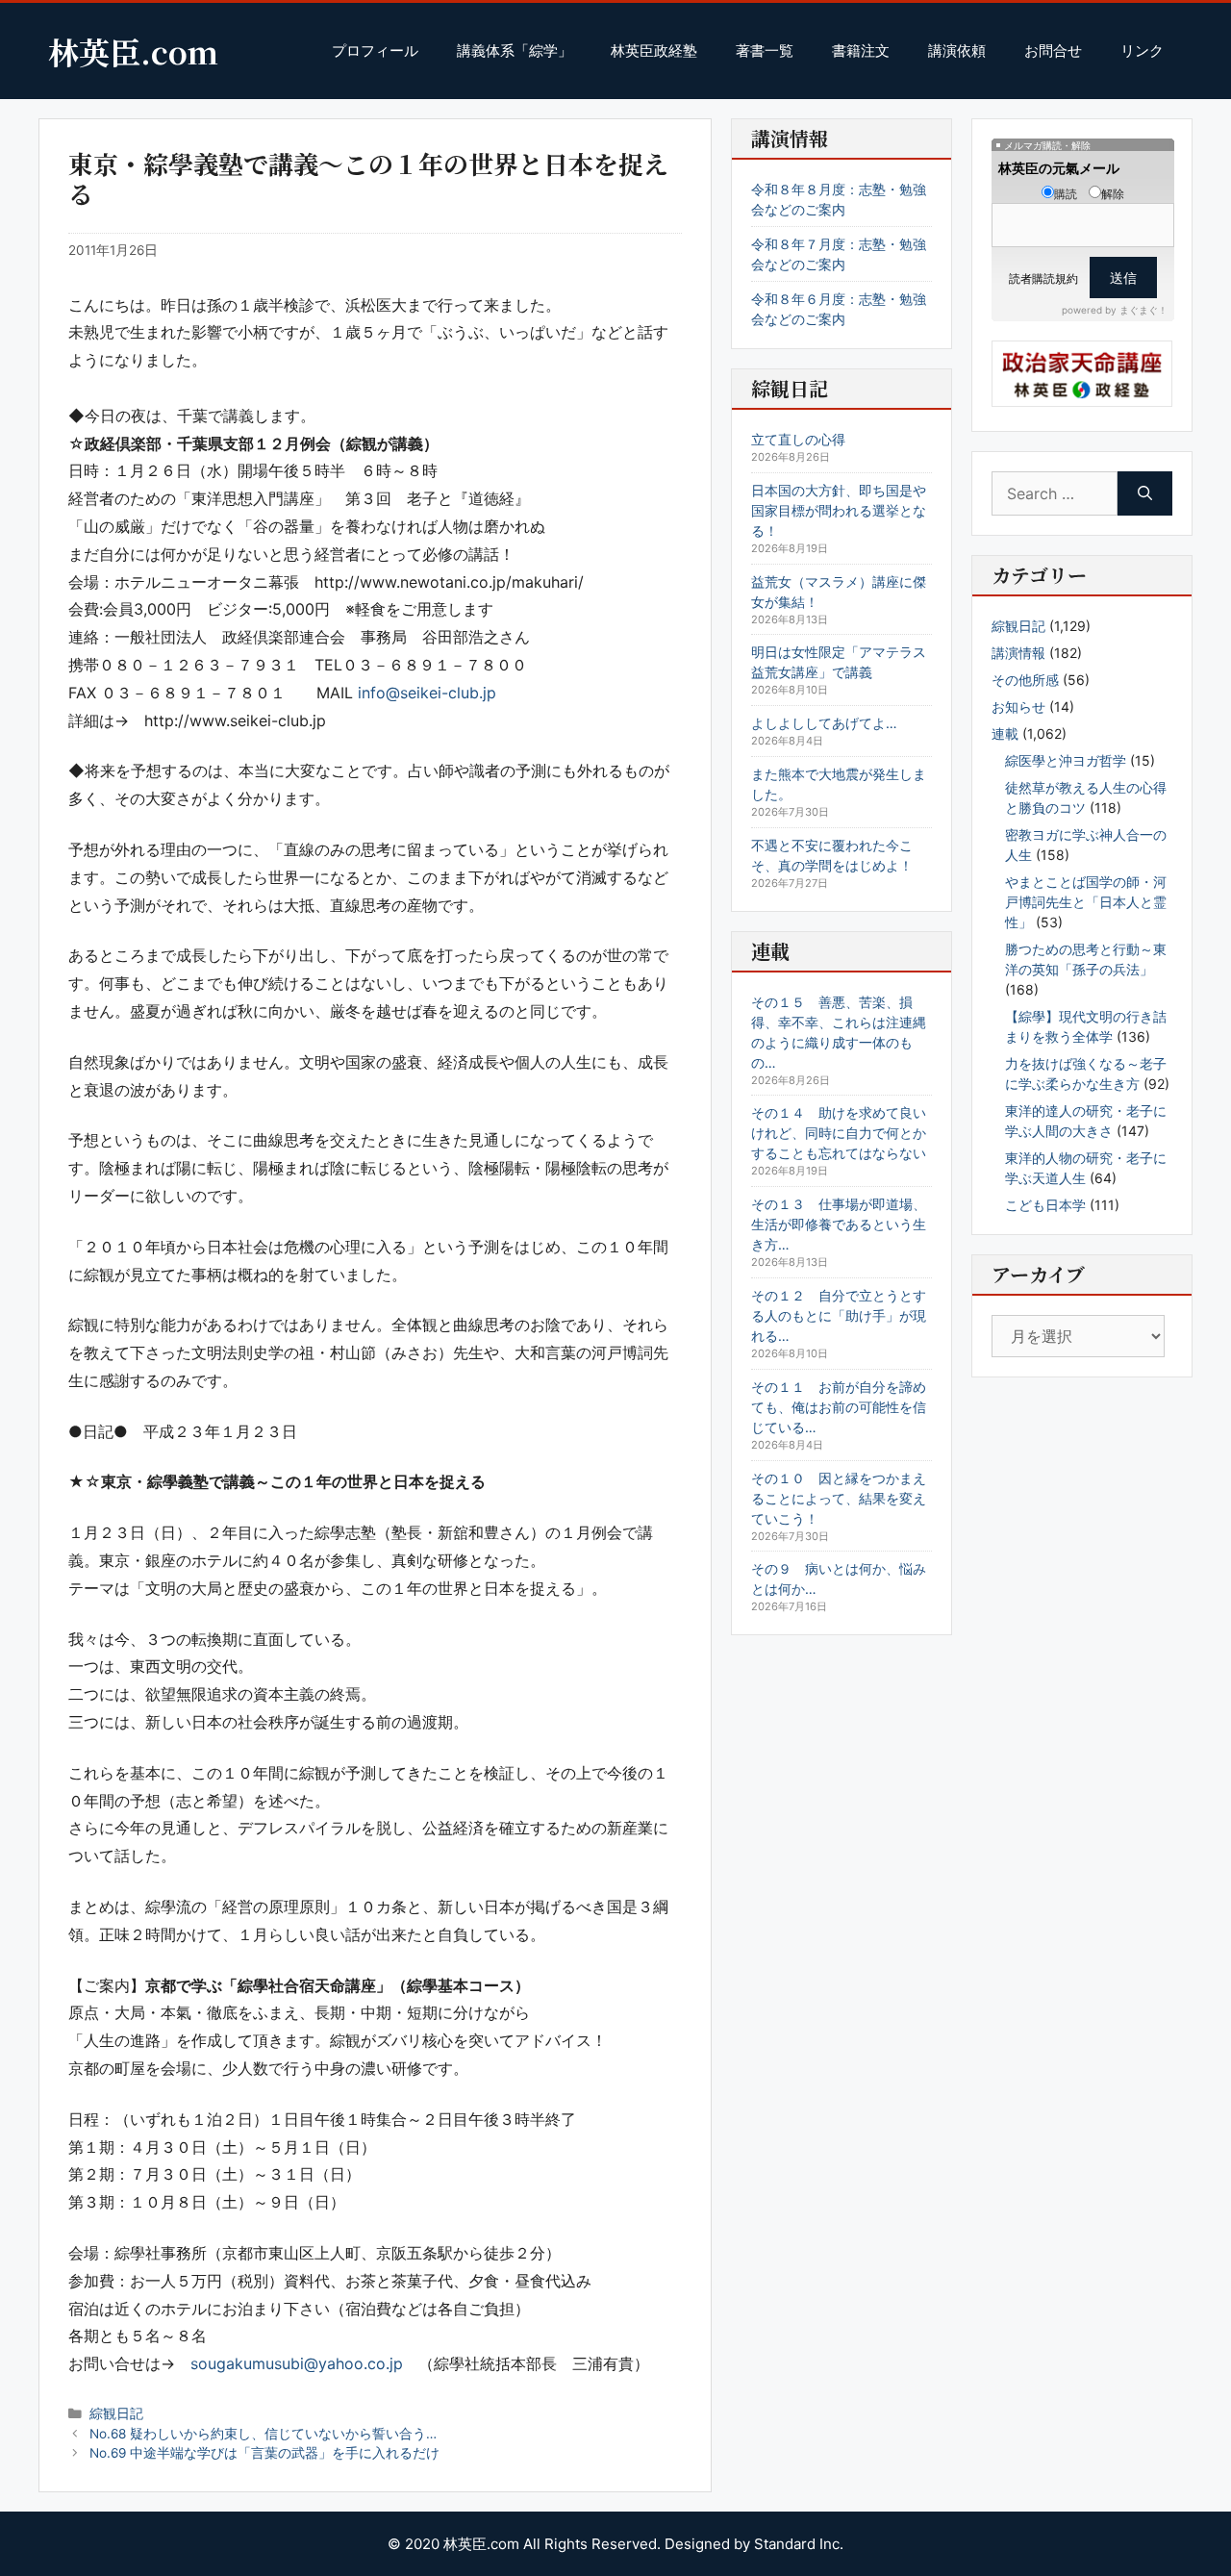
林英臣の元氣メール (1059, 168)
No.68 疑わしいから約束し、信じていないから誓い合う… (263, 2434)
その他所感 (1025, 680)
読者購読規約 (1043, 278)
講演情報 (1018, 653)
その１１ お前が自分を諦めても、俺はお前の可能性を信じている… (839, 1407)
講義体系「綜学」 (515, 51)
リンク (1142, 51)
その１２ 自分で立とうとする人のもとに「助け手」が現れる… (839, 1315)
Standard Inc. (799, 2544)
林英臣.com (133, 51)
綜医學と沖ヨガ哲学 (1066, 760)
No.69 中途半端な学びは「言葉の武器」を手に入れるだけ (264, 2453)
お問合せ (1053, 51)
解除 (1113, 194)
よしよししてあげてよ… (824, 723)
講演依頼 (957, 51)
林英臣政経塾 (654, 51)
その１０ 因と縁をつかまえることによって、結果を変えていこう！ (839, 1498)
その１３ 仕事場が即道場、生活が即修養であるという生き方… (839, 1224)
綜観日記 (116, 2413)
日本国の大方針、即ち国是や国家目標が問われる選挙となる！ (839, 510)
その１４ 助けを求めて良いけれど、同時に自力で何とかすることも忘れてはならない (839, 1133)
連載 (1005, 733)
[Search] (1145, 493)
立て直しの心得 (798, 439)
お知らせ (1018, 707)
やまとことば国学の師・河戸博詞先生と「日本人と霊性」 (1086, 902)
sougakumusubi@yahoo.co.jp (297, 2363)
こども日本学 (1045, 1205)
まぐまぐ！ (1143, 310)
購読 (1066, 194)
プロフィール (375, 51)
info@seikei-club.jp (427, 693)
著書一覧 (765, 51)
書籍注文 (861, 51)
